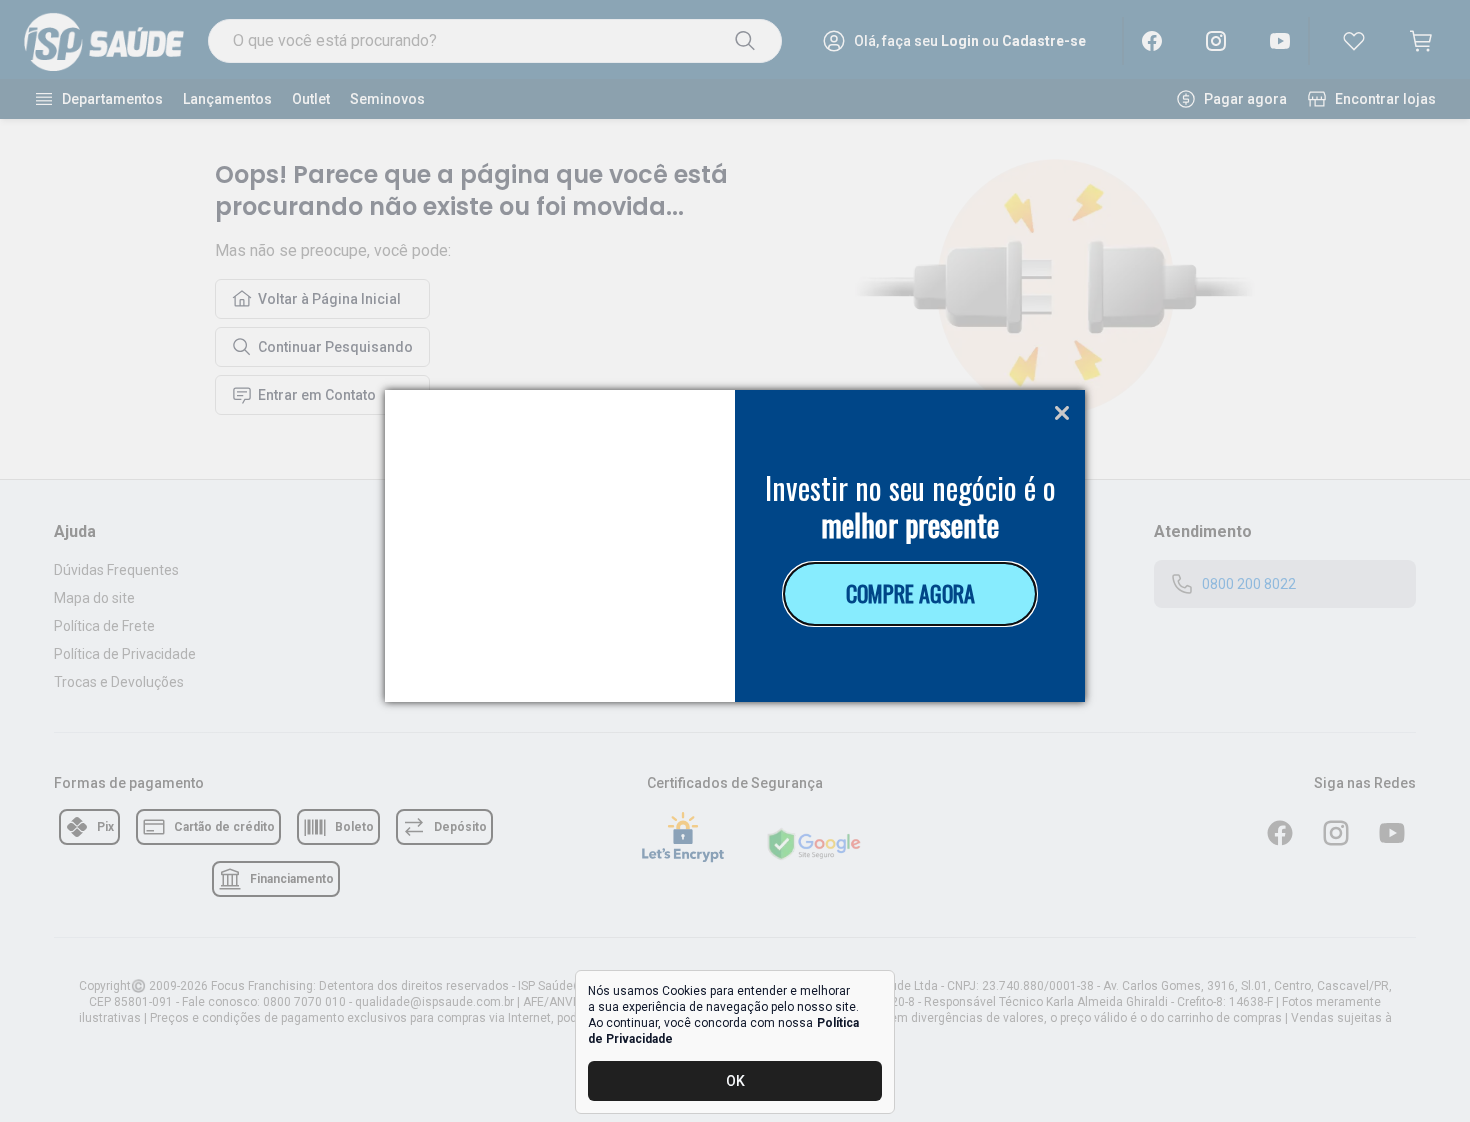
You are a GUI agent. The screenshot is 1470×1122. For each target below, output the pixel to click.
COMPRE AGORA (910, 593)
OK (735, 1081)
